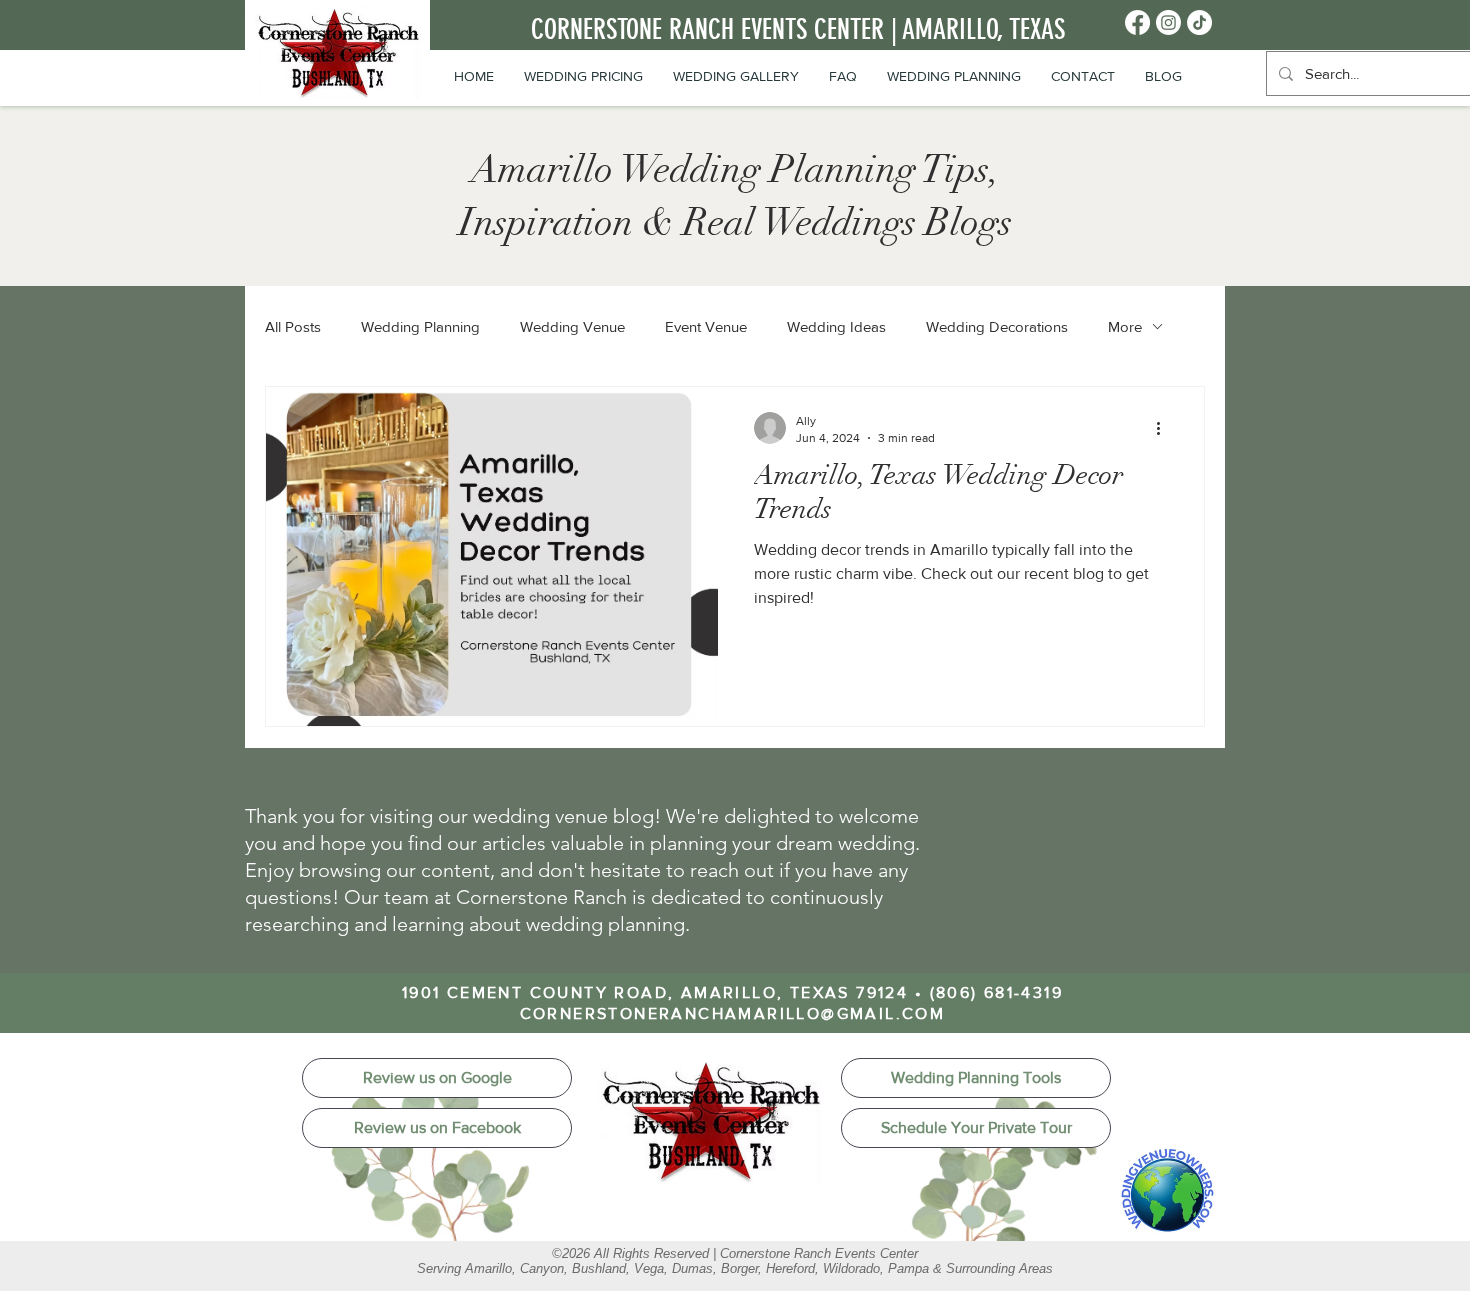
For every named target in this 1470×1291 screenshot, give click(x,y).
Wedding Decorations (997, 326)
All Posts (293, 326)
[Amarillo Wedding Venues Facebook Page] (1137, 22)
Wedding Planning (420, 326)
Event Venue (706, 326)
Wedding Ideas (836, 326)
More (1125, 326)
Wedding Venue (572, 326)
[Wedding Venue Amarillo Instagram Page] (1168, 22)
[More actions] (1165, 428)
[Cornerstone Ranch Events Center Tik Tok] (1199, 22)
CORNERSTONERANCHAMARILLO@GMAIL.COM (733, 1013)
